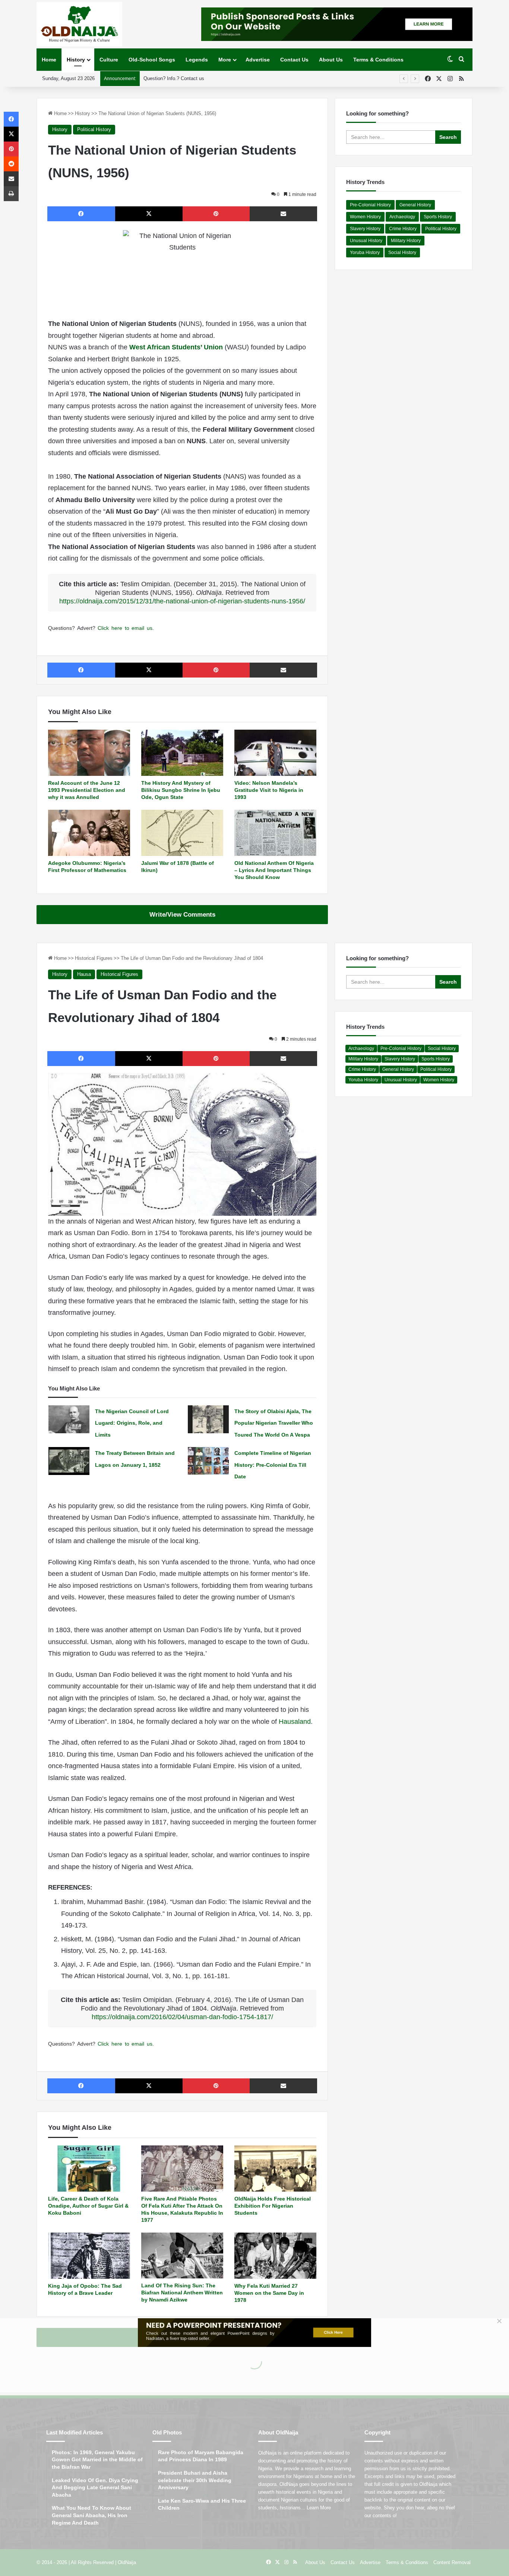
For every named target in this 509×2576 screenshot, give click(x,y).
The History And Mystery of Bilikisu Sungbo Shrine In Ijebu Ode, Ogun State (181, 790)
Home (49, 60)
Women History (365, 217)
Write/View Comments (182, 915)
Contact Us (294, 60)
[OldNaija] (79, 24)
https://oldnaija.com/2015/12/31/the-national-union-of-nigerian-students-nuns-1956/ (182, 601)
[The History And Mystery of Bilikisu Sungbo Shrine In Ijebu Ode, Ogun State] (182, 753)
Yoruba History (365, 253)
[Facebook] (81, 214)
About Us (331, 60)
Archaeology (402, 217)
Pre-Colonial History (370, 205)
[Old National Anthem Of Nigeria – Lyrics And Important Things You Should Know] (275, 833)
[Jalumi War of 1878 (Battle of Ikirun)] (182, 833)
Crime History (403, 229)
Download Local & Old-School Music (183, 78)
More (225, 60)
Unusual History (366, 241)
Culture (109, 60)
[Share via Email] (284, 214)
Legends (197, 60)
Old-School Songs (152, 60)
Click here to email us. (126, 628)
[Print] (11, 194)
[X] (149, 214)
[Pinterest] (216, 214)
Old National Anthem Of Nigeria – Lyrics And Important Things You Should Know (274, 870)
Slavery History (365, 229)
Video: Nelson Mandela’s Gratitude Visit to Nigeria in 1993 (269, 790)
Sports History (438, 217)
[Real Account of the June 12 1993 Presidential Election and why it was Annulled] (89, 753)
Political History (94, 129)
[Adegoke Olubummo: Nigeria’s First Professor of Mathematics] (89, 833)
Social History (402, 253)
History (76, 60)
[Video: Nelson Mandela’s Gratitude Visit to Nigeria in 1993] (275, 753)
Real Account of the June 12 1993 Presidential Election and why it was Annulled (87, 790)
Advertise (258, 60)
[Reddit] (11, 164)
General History (415, 205)
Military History (406, 241)
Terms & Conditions (378, 60)
